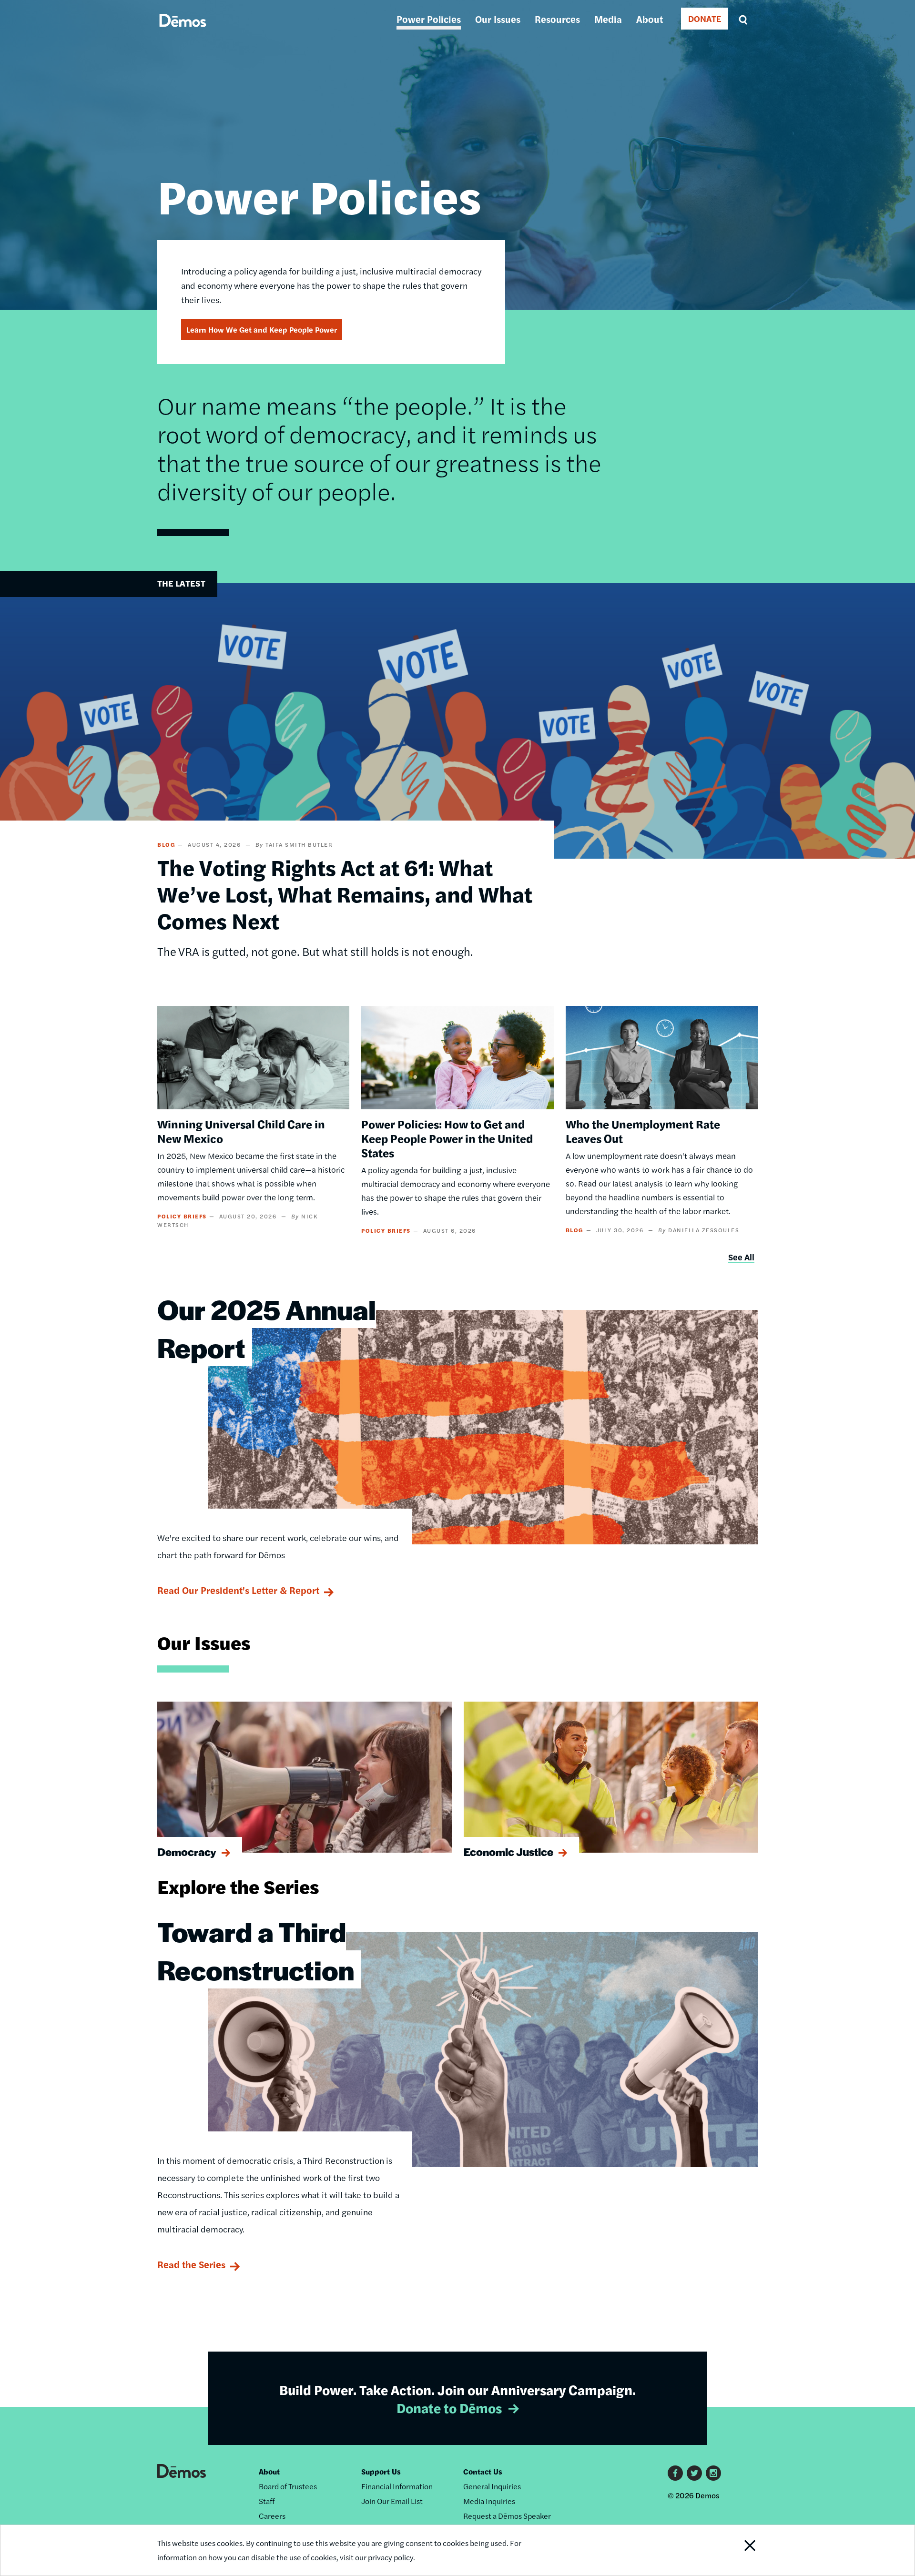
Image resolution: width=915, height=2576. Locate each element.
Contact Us (483, 2471)
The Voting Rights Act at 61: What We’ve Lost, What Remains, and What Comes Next (345, 893)
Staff (267, 2501)
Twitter (694, 2473)
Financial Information (397, 2486)
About (650, 19)
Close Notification (738, 2550)
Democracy (187, 1852)
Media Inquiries (489, 2501)
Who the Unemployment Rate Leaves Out (643, 1131)
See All (741, 1257)
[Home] (183, 31)
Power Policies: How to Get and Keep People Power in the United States (447, 1138)
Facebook (675, 2473)
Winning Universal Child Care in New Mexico (241, 1131)
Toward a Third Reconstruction (256, 1950)
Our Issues (498, 19)
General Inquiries (492, 2486)
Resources (557, 19)
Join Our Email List (392, 2501)
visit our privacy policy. (377, 2557)
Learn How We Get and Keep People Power (262, 330)
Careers (272, 2516)
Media (608, 19)
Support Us (381, 2471)
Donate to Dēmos (449, 2407)
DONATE (705, 18)
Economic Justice (508, 1852)
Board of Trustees (288, 2486)
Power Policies (429, 19)
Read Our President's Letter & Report (238, 1590)
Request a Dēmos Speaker (507, 2516)
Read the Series (191, 2264)
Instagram (713, 2473)
